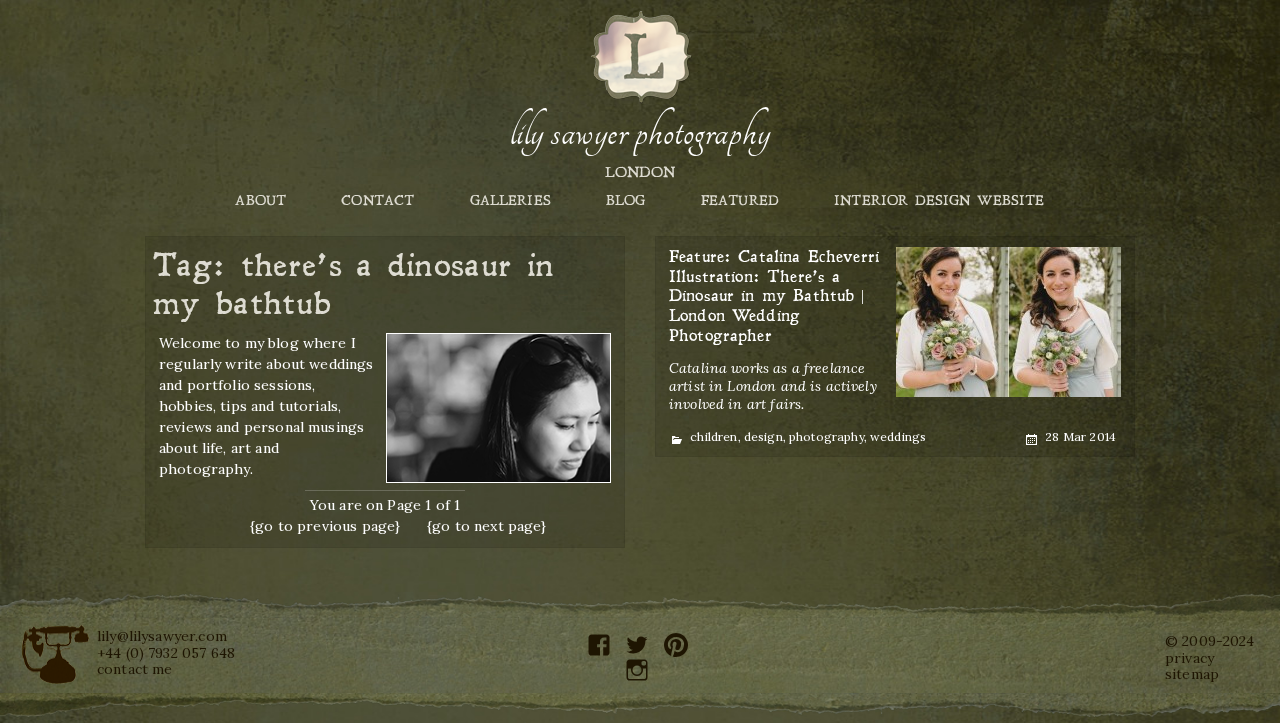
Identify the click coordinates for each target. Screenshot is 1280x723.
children (713, 436)
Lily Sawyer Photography (640, 133)
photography (826, 436)
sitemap (1192, 674)
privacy (1189, 658)
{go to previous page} (325, 526)
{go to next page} (487, 526)
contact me (135, 669)
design (763, 436)
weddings (898, 436)
